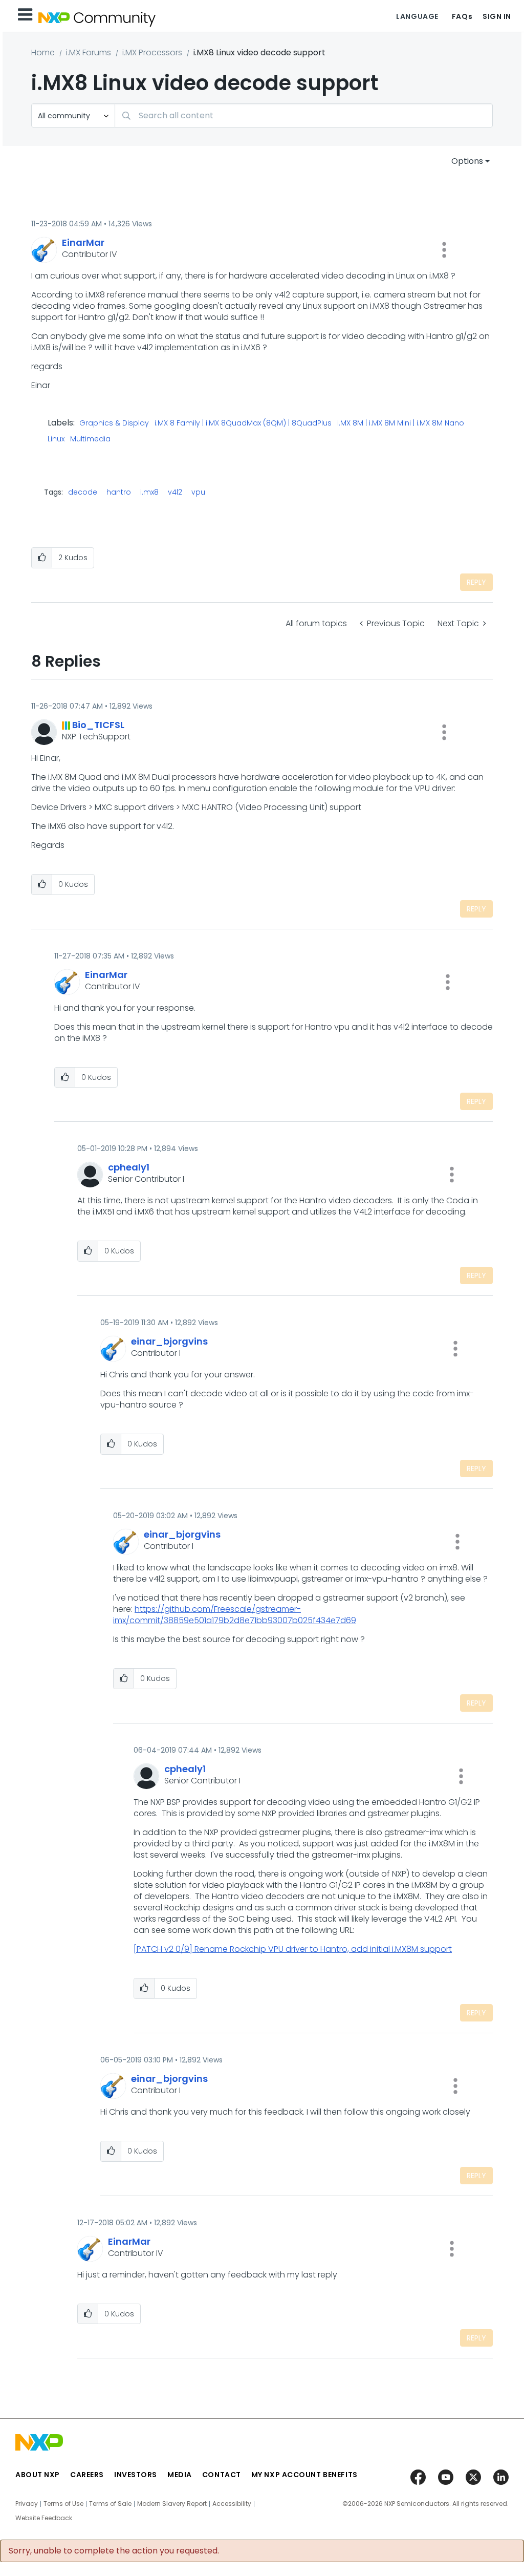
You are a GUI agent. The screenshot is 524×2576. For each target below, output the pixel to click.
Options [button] (467, 161)
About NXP (38, 2475)
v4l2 (175, 492)
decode (83, 492)
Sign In (497, 16)
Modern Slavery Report (172, 2504)
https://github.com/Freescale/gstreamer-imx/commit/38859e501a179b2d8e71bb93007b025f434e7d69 (235, 1615)
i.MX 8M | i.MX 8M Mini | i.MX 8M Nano (401, 423)
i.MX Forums (89, 52)
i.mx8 (149, 492)
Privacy (27, 2504)
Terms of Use (63, 2504)
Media (180, 2475)
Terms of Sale (110, 2504)
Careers (87, 2475)
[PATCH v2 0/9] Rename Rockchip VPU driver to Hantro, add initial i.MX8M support (293, 1949)
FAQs (462, 16)
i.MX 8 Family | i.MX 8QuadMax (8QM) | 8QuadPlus (243, 423)
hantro (119, 492)
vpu (198, 492)
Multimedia (90, 439)
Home (43, 52)
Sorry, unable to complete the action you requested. (114, 2551)
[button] (444, 250)
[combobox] (304, 115)
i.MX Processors (152, 52)
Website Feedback (44, 2518)
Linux (56, 439)
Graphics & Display (114, 423)
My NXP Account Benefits (304, 2475)
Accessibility (232, 2504)
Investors (136, 2475)
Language (417, 16)
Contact (222, 2475)
